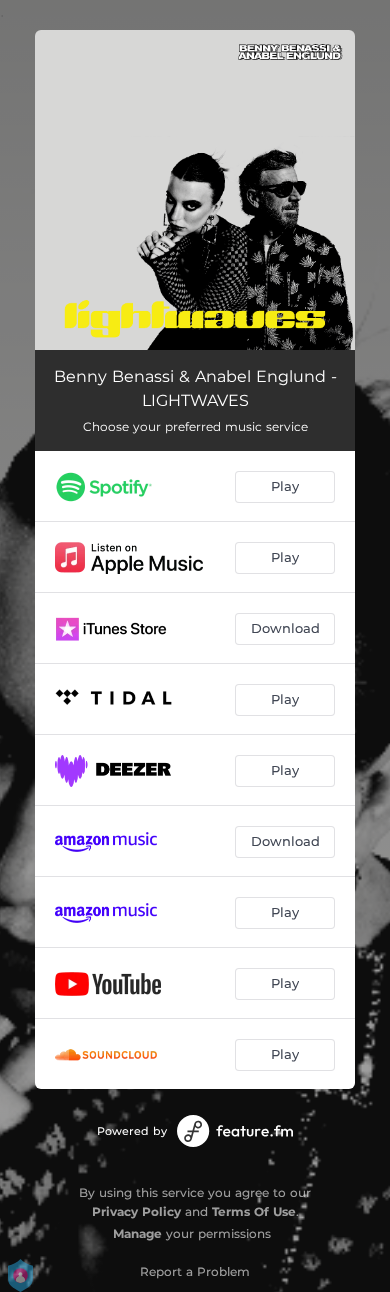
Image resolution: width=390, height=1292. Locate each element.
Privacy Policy (136, 1211)
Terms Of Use (254, 1211)
